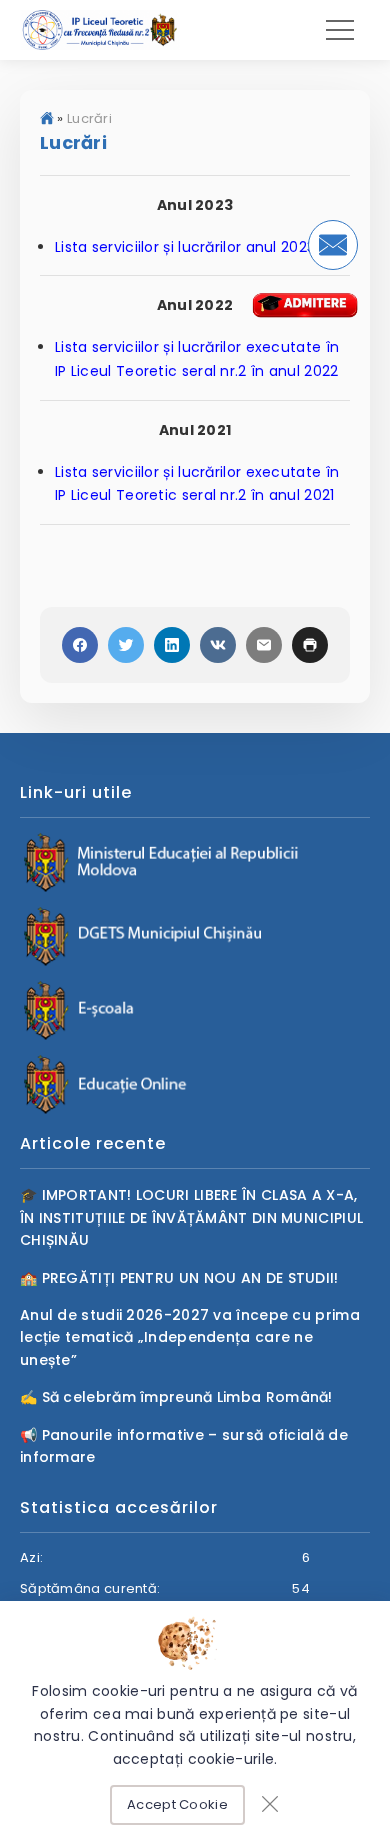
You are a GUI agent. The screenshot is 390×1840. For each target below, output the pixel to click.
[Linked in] (172, 645)
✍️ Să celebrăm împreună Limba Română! (176, 1397)
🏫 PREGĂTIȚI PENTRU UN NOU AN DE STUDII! (179, 1278)
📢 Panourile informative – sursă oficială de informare (184, 1446)
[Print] (310, 645)
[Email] (264, 645)
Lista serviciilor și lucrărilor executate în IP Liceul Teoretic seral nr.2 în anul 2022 (197, 359)
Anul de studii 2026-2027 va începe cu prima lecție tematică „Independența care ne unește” (190, 1337)
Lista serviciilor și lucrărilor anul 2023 (185, 247)
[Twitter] (126, 645)
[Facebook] (80, 645)
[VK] (218, 645)
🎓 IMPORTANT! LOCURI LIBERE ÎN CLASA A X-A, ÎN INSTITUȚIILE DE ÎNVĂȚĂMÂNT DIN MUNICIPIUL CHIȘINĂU (191, 1217)
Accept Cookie (177, 1804)
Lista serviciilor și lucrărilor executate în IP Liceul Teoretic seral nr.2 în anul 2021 (197, 484)
